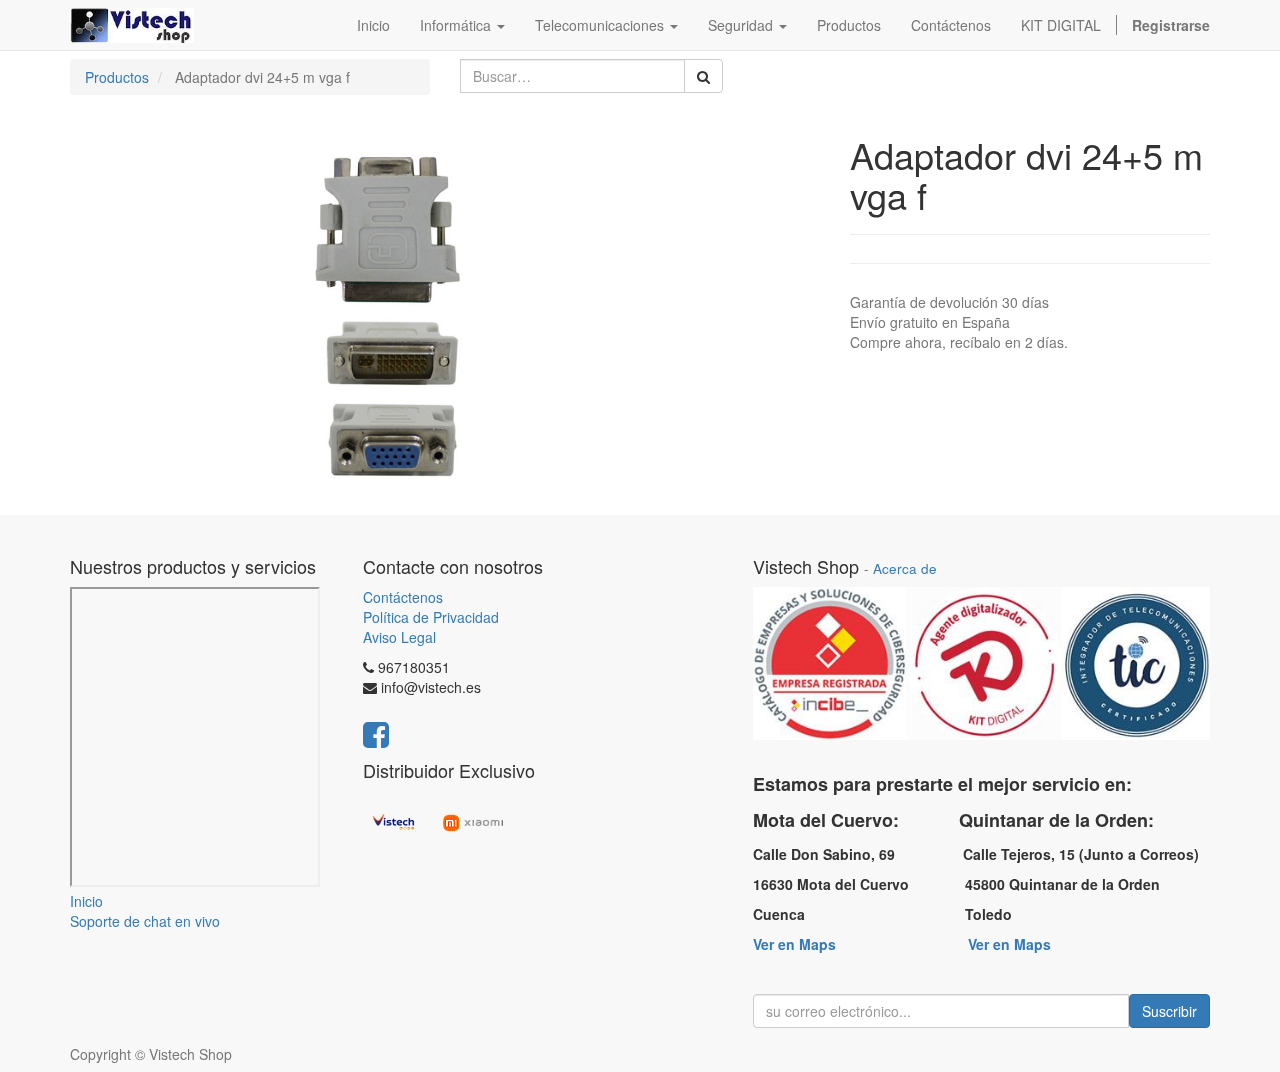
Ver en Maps (794, 944)
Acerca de (905, 568)
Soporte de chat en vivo (145, 921)
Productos (117, 77)
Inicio (86, 901)
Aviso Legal (399, 637)
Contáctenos (403, 597)
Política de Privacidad (431, 617)
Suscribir (1169, 1011)
